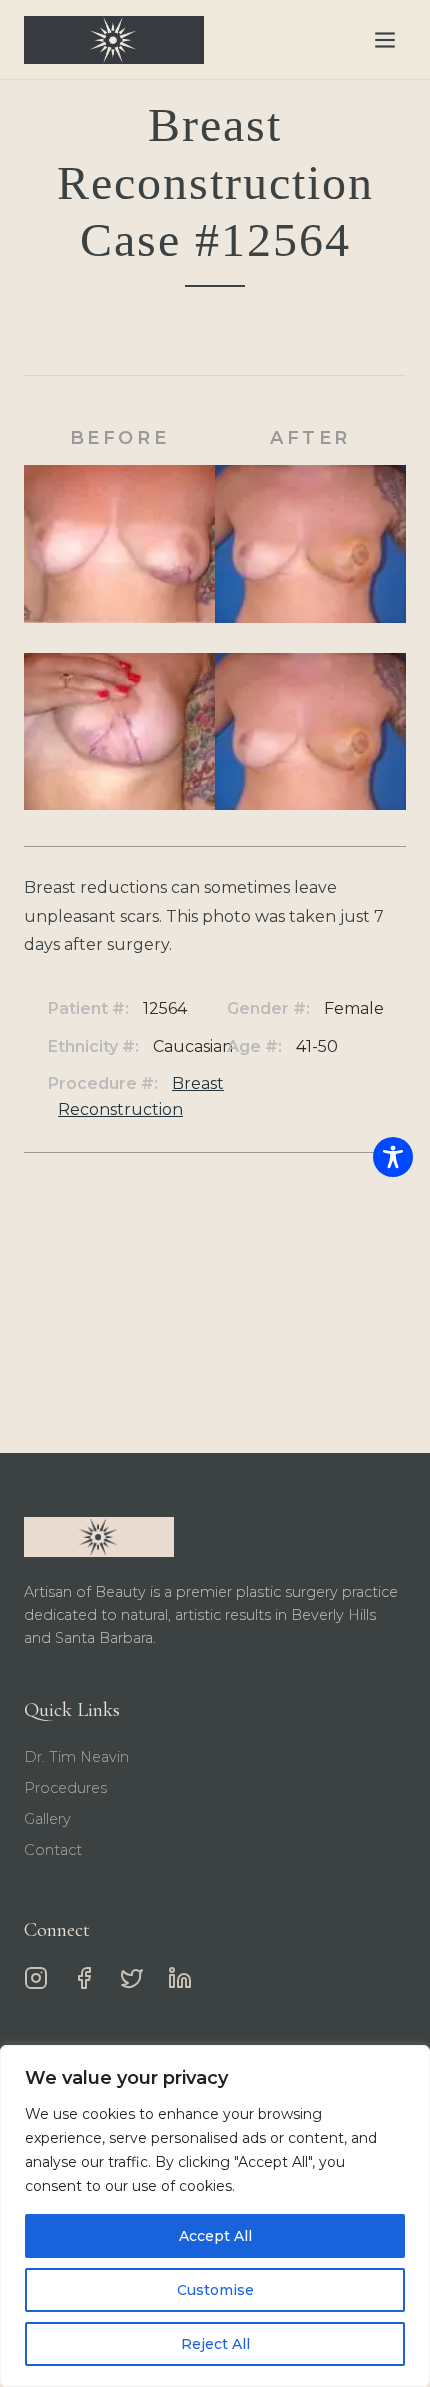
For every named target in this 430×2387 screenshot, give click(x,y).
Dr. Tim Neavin (76, 1757)
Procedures (65, 1788)
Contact (53, 1850)
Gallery (47, 1819)
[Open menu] (385, 40)
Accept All (215, 2236)
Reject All (215, 2344)
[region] (215, 2216)
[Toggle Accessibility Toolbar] (393, 1157)
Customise (215, 2290)
